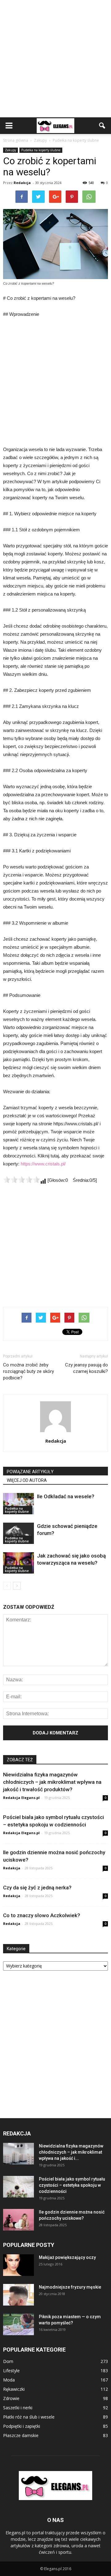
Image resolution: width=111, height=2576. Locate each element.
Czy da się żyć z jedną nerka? (37, 1888)
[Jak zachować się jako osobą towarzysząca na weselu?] (18, 1563)
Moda (9, 2380)
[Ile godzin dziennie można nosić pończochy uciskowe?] (18, 2220)
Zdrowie (11, 2398)
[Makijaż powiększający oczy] (18, 2265)
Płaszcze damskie (21, 2435)
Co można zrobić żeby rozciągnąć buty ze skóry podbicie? (29, 1371)
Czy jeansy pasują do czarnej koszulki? (86, 1368)
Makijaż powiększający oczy (67, 2257)
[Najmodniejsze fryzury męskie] (18, 2295)
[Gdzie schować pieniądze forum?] (18, 1533)
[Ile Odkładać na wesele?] (18, 1504)
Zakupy (10, 150)
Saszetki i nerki (18, 2408)
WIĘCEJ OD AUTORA (27, 1480)
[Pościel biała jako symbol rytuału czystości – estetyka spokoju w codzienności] (18, 2187)
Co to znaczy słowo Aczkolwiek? (42, 1915)
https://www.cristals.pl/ (43, 1164)
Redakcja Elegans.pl (21, 1798)
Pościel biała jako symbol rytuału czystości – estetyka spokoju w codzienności (72, 2185)
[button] (102, 126)
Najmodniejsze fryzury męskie (70, 2287)
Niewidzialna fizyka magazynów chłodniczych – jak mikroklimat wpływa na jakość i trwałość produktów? (52, 1782)
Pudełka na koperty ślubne (41, 150)
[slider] (22, 1180)
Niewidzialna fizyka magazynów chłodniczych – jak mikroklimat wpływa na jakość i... (71, 2152)
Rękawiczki (14, 2389)
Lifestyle (11, 2371)
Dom (8, 2361)
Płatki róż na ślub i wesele (29, 2417)
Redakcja (22, 183)
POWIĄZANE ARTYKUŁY (30, 1472)
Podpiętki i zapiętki (22, 2426)
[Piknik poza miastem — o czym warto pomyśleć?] (18, 2324)
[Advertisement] (55, 59)
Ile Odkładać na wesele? (66, 1496)
